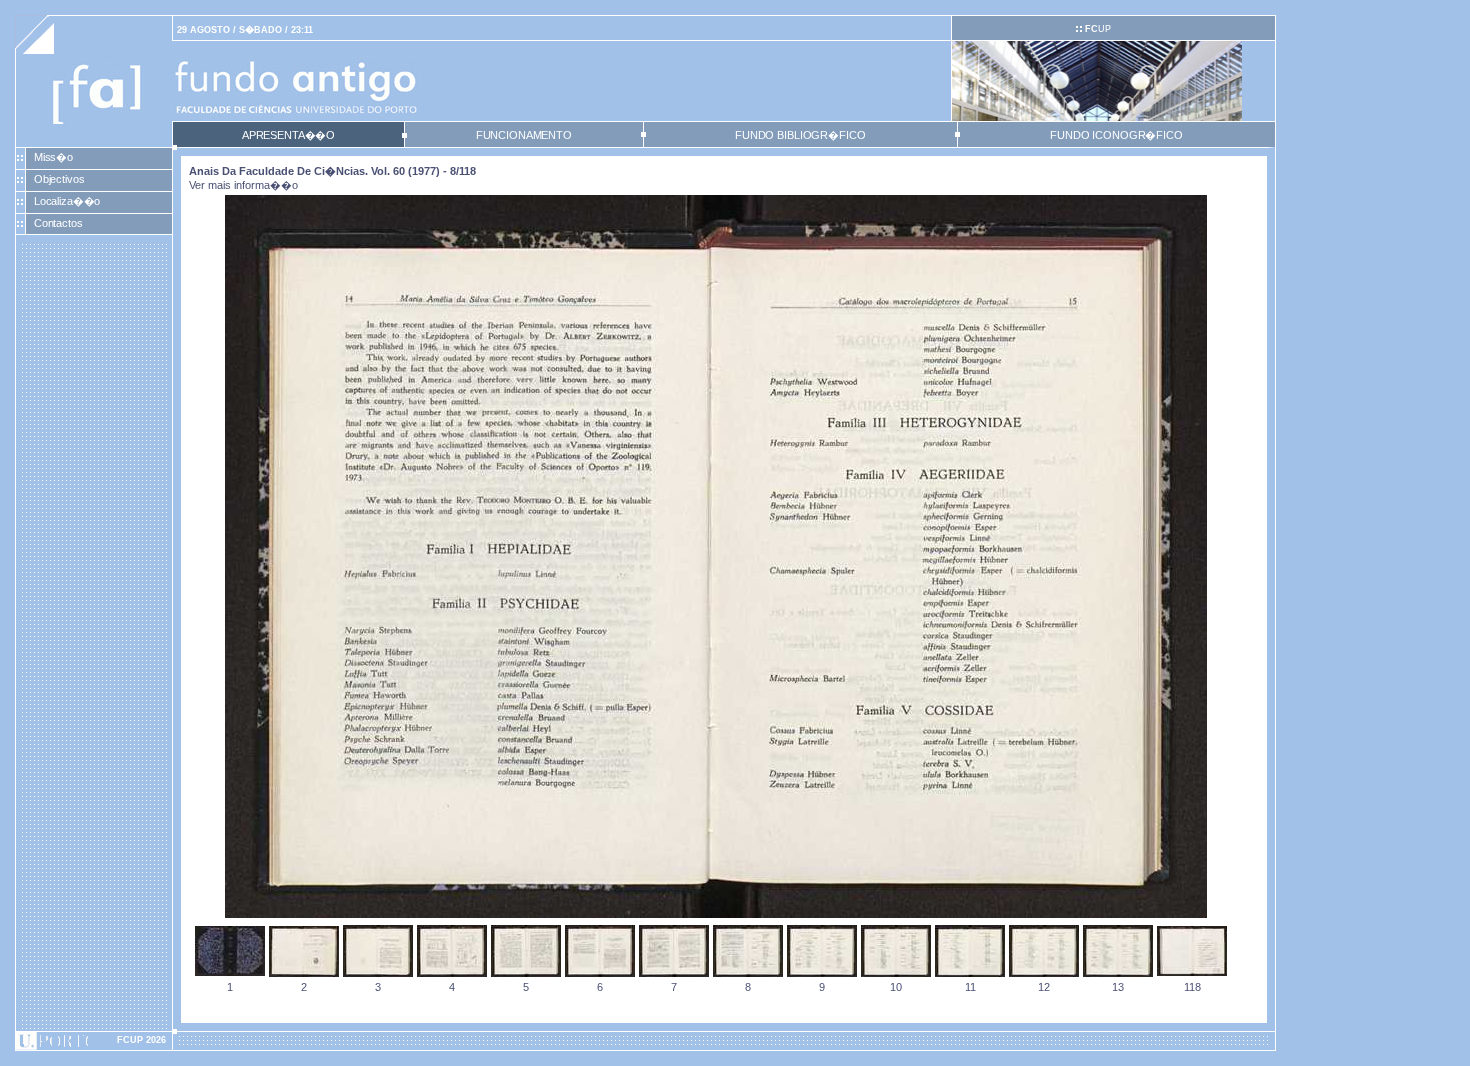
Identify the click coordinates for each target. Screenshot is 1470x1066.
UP (1098, 29)
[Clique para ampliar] (716, 914)
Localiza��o (67, 201)
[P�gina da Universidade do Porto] (94, 1041)
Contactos (58, 223)
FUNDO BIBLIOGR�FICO (800, 135)
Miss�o (53, 157)
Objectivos (59, 179)
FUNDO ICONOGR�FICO (1116, 135)
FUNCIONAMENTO (524, 135)
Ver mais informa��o (243, 185)
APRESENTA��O (288, 135)
